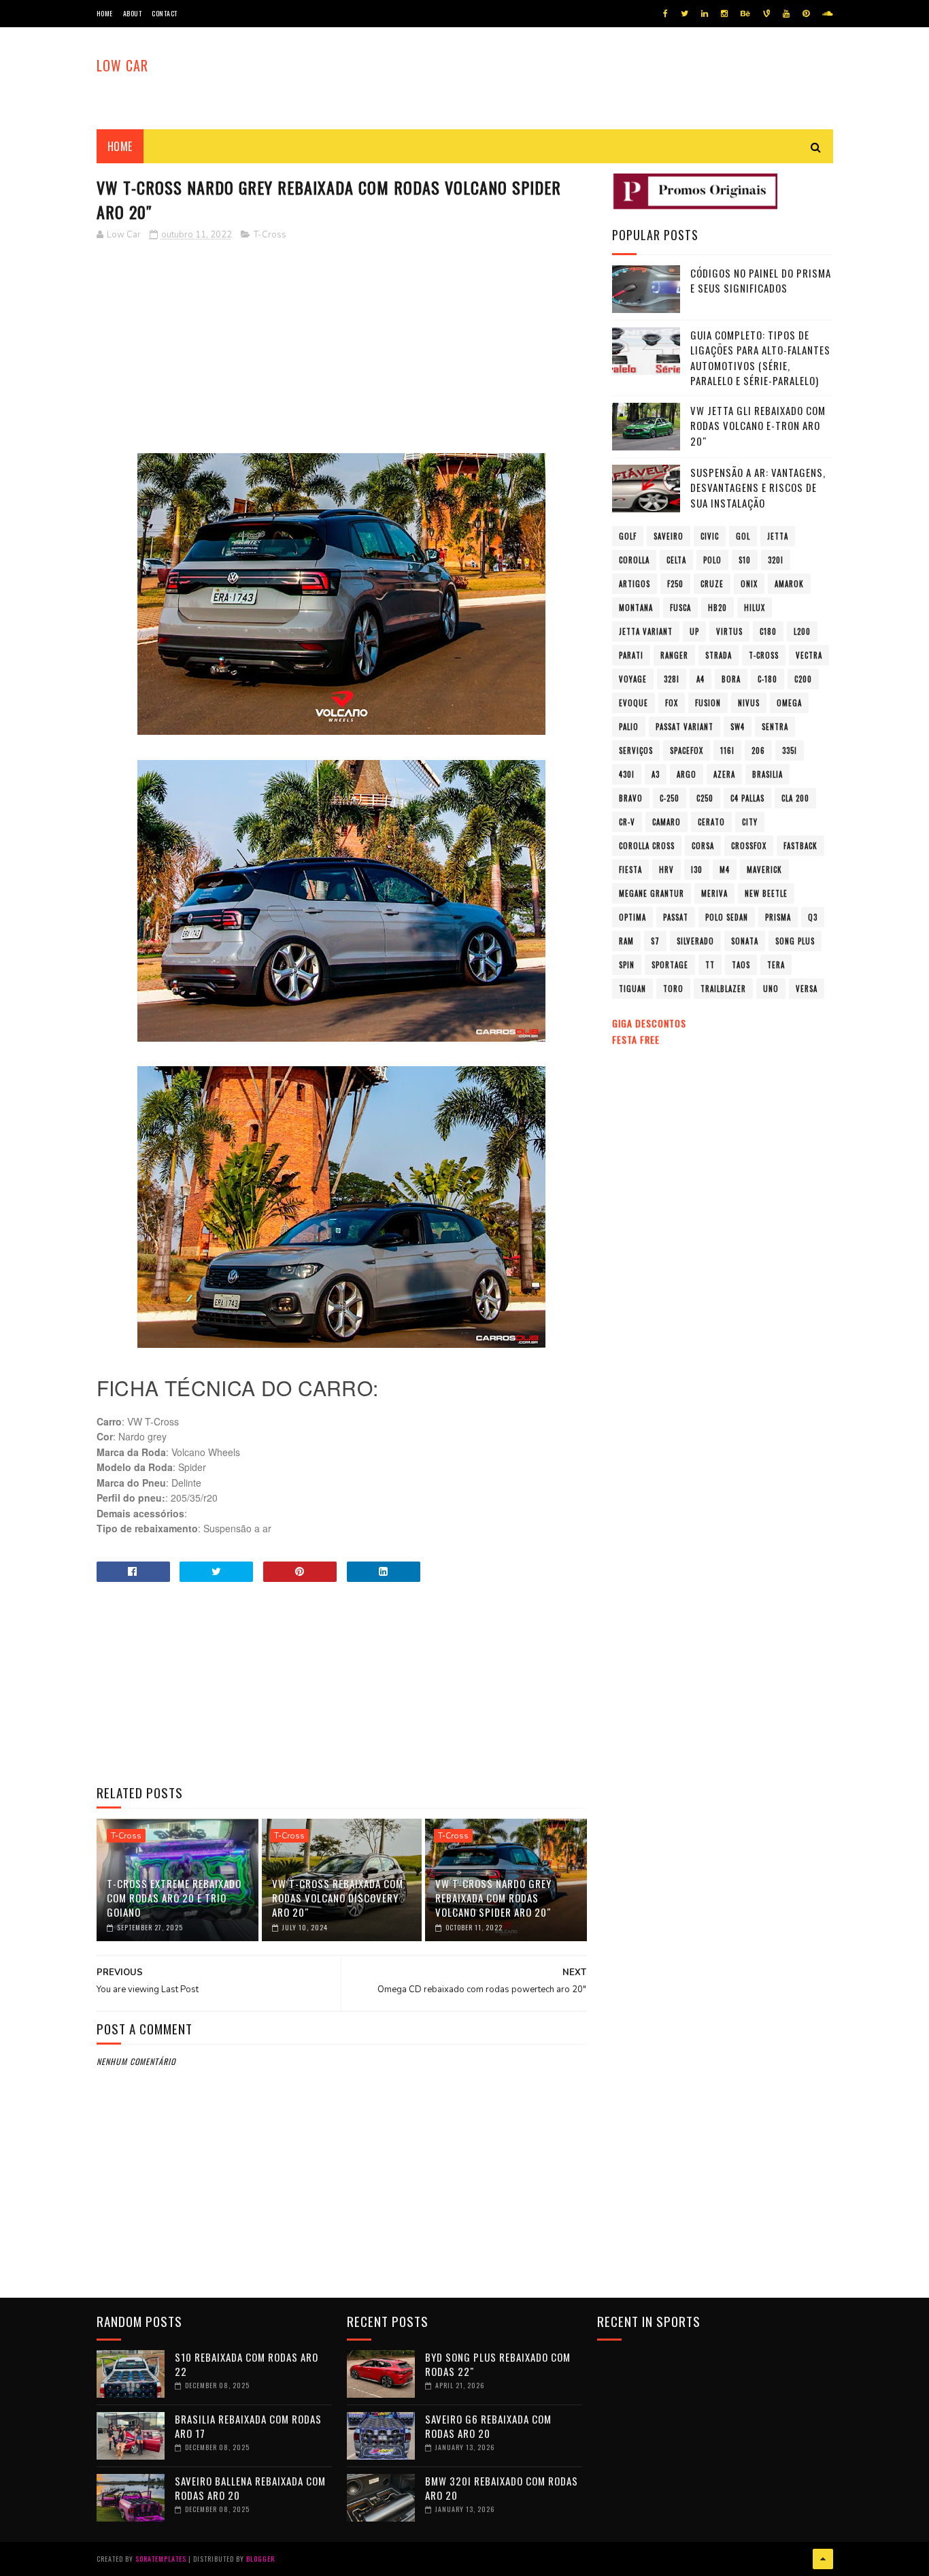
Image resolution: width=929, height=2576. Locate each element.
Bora (731, 679)
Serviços (636, 750)
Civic (710, 536)
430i (627, 774)
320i (776, 560)
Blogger (260, 2559)
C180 (768, 631)
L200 (802, 631)
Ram (626, 941)
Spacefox (687, 750)
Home (105, 13)
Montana (636, 608)
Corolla (634, 560)
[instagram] (724, 14)
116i (727, 750)
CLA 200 (795, 798)
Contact (165, 13)
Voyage (633, 679)
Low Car (122, 65)
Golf (628, 536)
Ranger (674, 655)
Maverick (764, 870)
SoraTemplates (161, 2559)
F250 (675, 584)
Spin (627, 965)
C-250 (670, 798)
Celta (676, 560)
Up (694, 631)
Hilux (755, 608)
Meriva (714, 893)
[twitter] (685, 14)
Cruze (712, 584)
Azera (724, 774)
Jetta (778, 536)
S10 (745, 560)
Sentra (775, 727)
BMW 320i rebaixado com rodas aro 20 (502, 2488)
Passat (676, 917)
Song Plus (795, 941)
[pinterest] (806, 14)
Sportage (670, 965)
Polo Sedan (727, 917)
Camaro (666, 822)
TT (710, 965)
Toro (673, 989)
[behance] (745, 14)
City (750, 822)
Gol (743, 536)
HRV (666, 870)
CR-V (627, 822)
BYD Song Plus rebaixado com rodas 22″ (498, 2364)
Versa (807, 989)
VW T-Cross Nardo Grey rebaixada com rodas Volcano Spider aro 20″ (493, 1898)
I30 (697, 870)
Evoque (634, 703)
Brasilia (767, 774)
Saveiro (669, 536)
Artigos (635, 584)
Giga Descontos (649, 1023)
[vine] (766, 14)
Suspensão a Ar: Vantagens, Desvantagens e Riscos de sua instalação (758, 488)
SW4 (738, 727)
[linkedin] (705, 14)
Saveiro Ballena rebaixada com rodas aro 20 (250, 2488)
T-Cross (270, 235)
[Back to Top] (823, 2559)
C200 (803, 679)
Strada (719, 655)
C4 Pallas (747, 798)
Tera (776, 965)
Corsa (703, 846)
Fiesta (630, 870)
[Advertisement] (342, 348)
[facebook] (665, 14)
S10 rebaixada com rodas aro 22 (247, 2364)
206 (758, 750)
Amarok (789, 584)
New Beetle (766, 893)
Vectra (809, 655)
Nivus (749, 703)
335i (790, 750)
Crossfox (749, 846)
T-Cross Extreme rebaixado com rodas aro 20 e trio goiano (174, 1898)
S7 (655, 941)
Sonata (745, 941)
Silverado (695, 941)
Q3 (813, 917)
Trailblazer (723, 989)
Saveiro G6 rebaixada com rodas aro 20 (488, 2426)
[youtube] (786, 14)
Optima (632, 917)
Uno (771, 989)
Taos (741, 965)
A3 (656, 774)
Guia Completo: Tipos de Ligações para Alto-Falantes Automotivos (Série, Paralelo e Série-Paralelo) (760, 358)
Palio (629, 727)
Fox (672, 703)
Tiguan (632, 989)
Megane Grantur (652, 893)
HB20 (717, 608)
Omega (789, 703)
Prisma (778, 917)
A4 (700, 679)
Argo (687, 774)
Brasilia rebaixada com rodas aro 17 (248, 2426)
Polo (712, 560)
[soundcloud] (827, 14)
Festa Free (636, 1039)
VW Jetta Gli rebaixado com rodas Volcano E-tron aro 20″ (758, 426)
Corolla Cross (647, 846)
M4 (725, 870)
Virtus (729, 631)
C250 (705, 798)
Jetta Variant (646, 631)
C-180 (767, 679)
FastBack (800, 846)
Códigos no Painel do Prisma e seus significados (761, 281)
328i (672, 679)
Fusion (708, 703)
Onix (749, 584)
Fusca (680, 608)
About (133, 13)
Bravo (631, 798)
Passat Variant (685, 727)
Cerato (711, 822)
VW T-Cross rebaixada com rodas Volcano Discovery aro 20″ (338, 1898)
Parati (631, 655)
